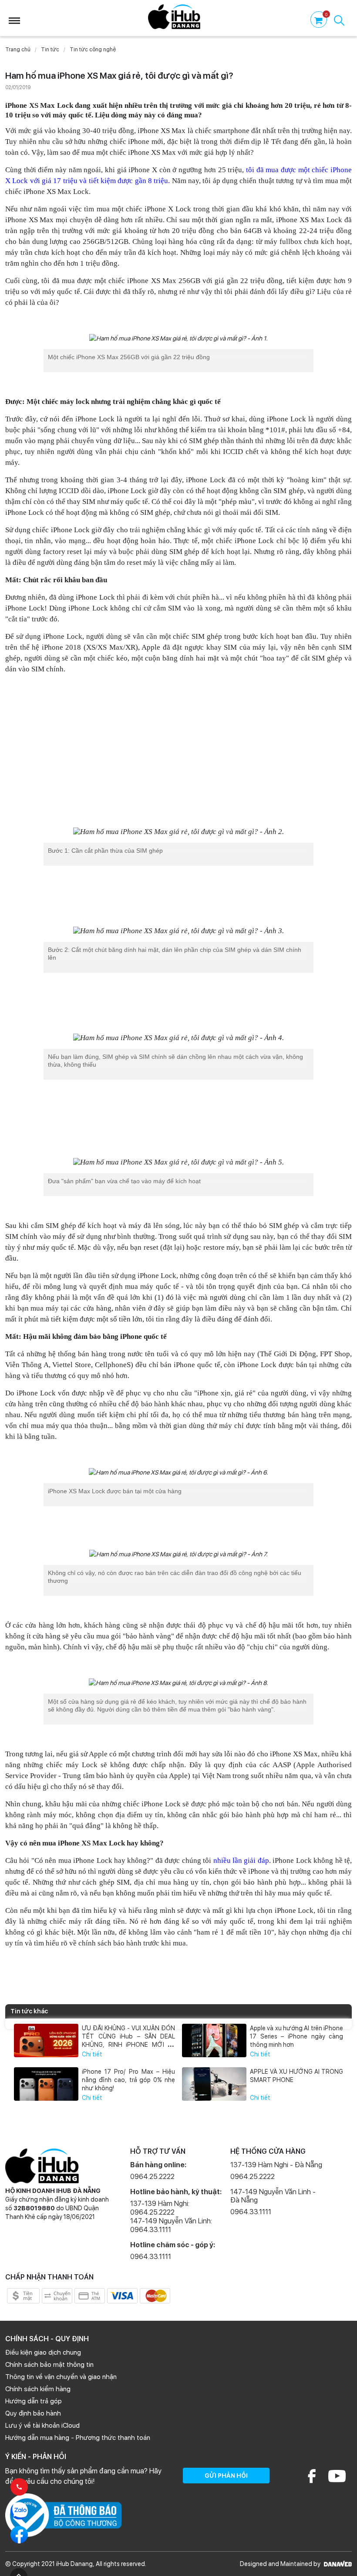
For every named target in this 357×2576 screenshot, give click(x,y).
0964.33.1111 (151, 2257)
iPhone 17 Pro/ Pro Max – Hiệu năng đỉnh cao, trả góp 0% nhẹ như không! (128, 2080)
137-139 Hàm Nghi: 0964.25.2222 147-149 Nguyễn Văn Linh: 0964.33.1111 (171, 2217)
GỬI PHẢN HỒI (226, 2476)
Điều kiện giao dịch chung (43, 2352)
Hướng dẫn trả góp (34, 2401)
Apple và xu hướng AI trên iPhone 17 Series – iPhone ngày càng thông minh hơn (296, 2036)
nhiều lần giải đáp (241, 1860)
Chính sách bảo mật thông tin (49, 2365)
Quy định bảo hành (33, 2413)
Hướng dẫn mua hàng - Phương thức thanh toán (78, 2438)
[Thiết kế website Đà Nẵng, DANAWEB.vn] (337, 2564)
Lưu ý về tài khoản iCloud (42, 2426)
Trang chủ (18, 50)
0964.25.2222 (152, 2177)
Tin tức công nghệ (93, 50)
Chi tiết (92, 2054)
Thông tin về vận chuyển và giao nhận (61, 2377)
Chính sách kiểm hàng (38, 2389)
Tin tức (50, 50)
